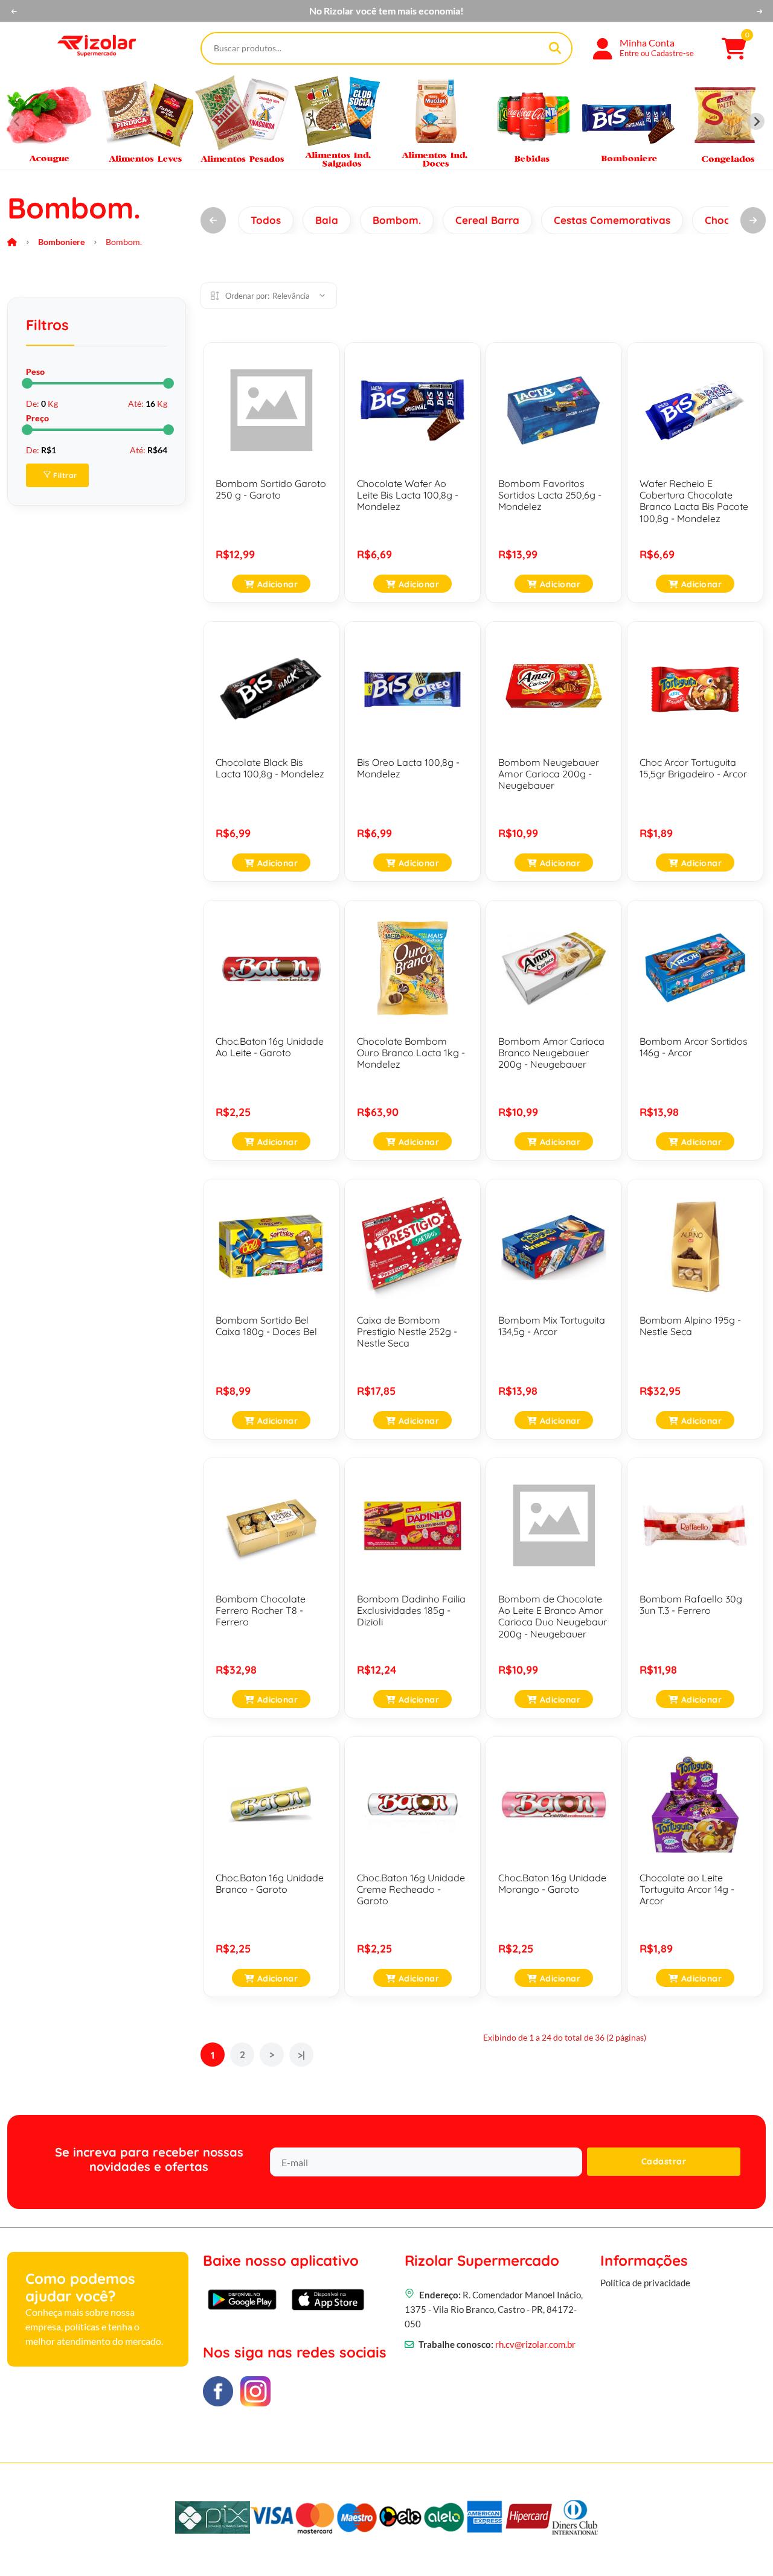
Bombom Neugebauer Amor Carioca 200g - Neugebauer (549, 774)
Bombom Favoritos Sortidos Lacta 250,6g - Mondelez (550, 495)
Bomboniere (61, 242)
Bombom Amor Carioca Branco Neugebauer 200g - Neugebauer (551, 1053)
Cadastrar (664, 2161)
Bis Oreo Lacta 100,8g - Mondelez (408, 768)
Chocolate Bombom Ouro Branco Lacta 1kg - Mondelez (411, 1053)
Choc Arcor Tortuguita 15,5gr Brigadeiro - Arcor (693, 768)
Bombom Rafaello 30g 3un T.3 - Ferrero (691, 1605)
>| (301, 2055)
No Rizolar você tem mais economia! (386, 11)
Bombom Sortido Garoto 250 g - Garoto (271, 489)
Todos (266, 220)
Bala (327, 220)
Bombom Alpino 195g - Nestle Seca (690, 1326)
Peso (35, 371)
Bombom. (397, 220)
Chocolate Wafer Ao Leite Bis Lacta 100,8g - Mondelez (408, 495)
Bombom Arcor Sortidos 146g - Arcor (694, 1047)
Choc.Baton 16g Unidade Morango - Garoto (552, 1883)
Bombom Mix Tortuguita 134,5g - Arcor (552, 1326)
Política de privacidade (645, 2283)
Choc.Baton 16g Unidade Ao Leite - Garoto (270, 1047)
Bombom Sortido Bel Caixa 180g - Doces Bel (266, 1326)
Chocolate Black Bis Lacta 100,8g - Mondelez (270, 768)
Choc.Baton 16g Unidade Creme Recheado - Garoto (411, 1889)
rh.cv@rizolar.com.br (535, 2344)
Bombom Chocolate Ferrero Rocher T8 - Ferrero (261, 1610)
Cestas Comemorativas (612, 220)
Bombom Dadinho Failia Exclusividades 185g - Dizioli (411, 1610)
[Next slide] (756, 121)
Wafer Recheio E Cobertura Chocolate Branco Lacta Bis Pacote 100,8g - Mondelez (694, 501)
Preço (37, 418)
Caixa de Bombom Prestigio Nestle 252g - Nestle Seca (407, 1331)
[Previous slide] (17, 121)
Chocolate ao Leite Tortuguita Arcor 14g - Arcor (687, 1889)
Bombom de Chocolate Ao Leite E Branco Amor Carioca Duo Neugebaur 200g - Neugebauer (553, 1616)
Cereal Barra (487, 220)
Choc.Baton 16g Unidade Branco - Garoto (270, 1883)
